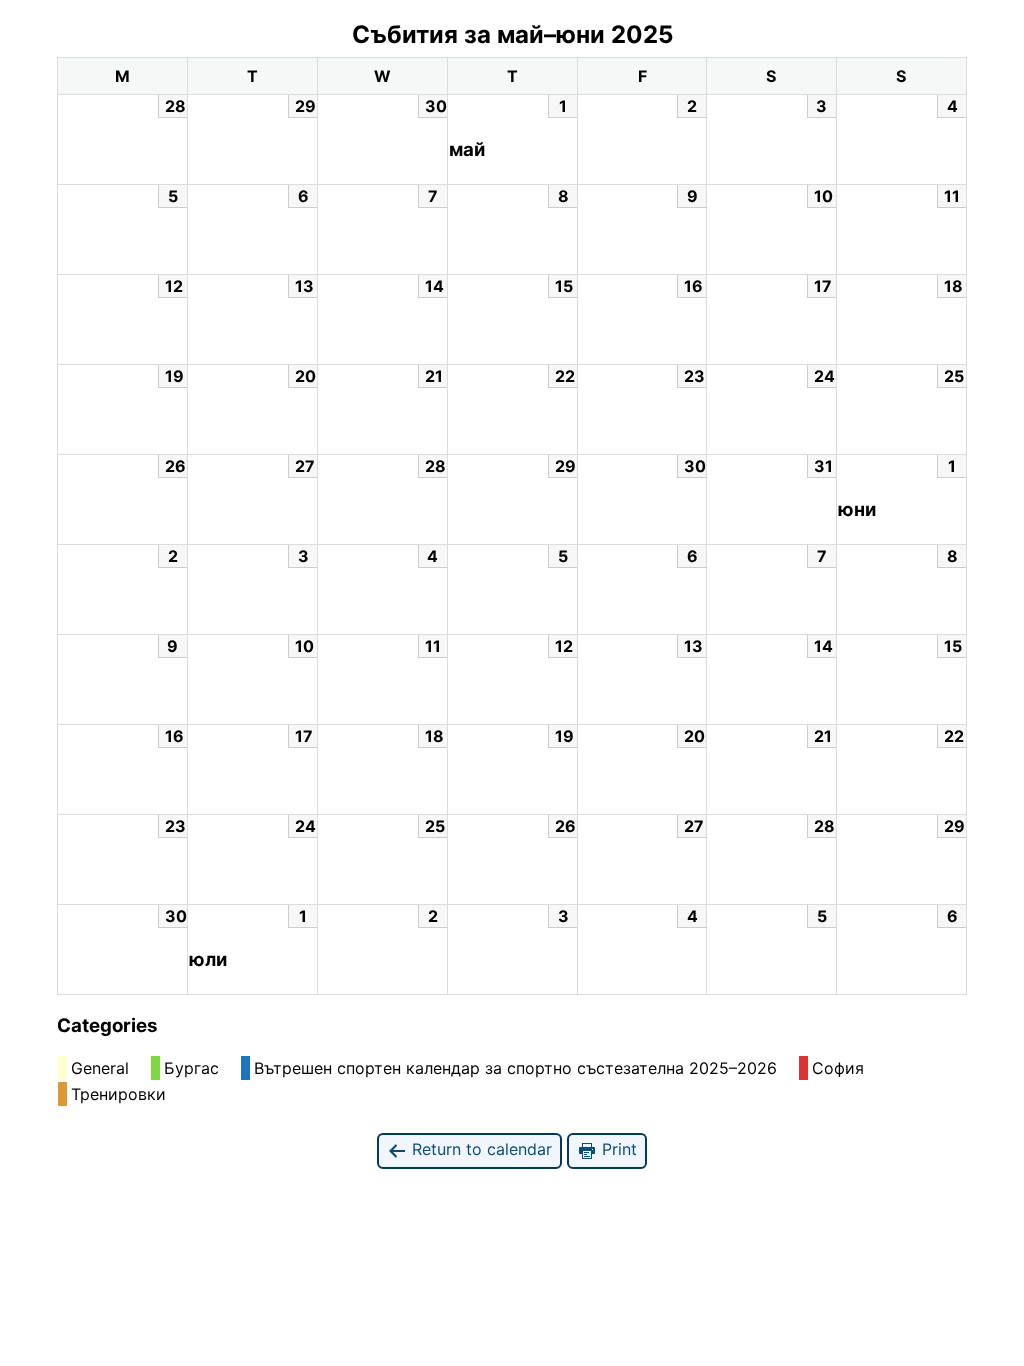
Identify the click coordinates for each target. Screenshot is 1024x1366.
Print (617, 1149)
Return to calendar (479, 1149)
